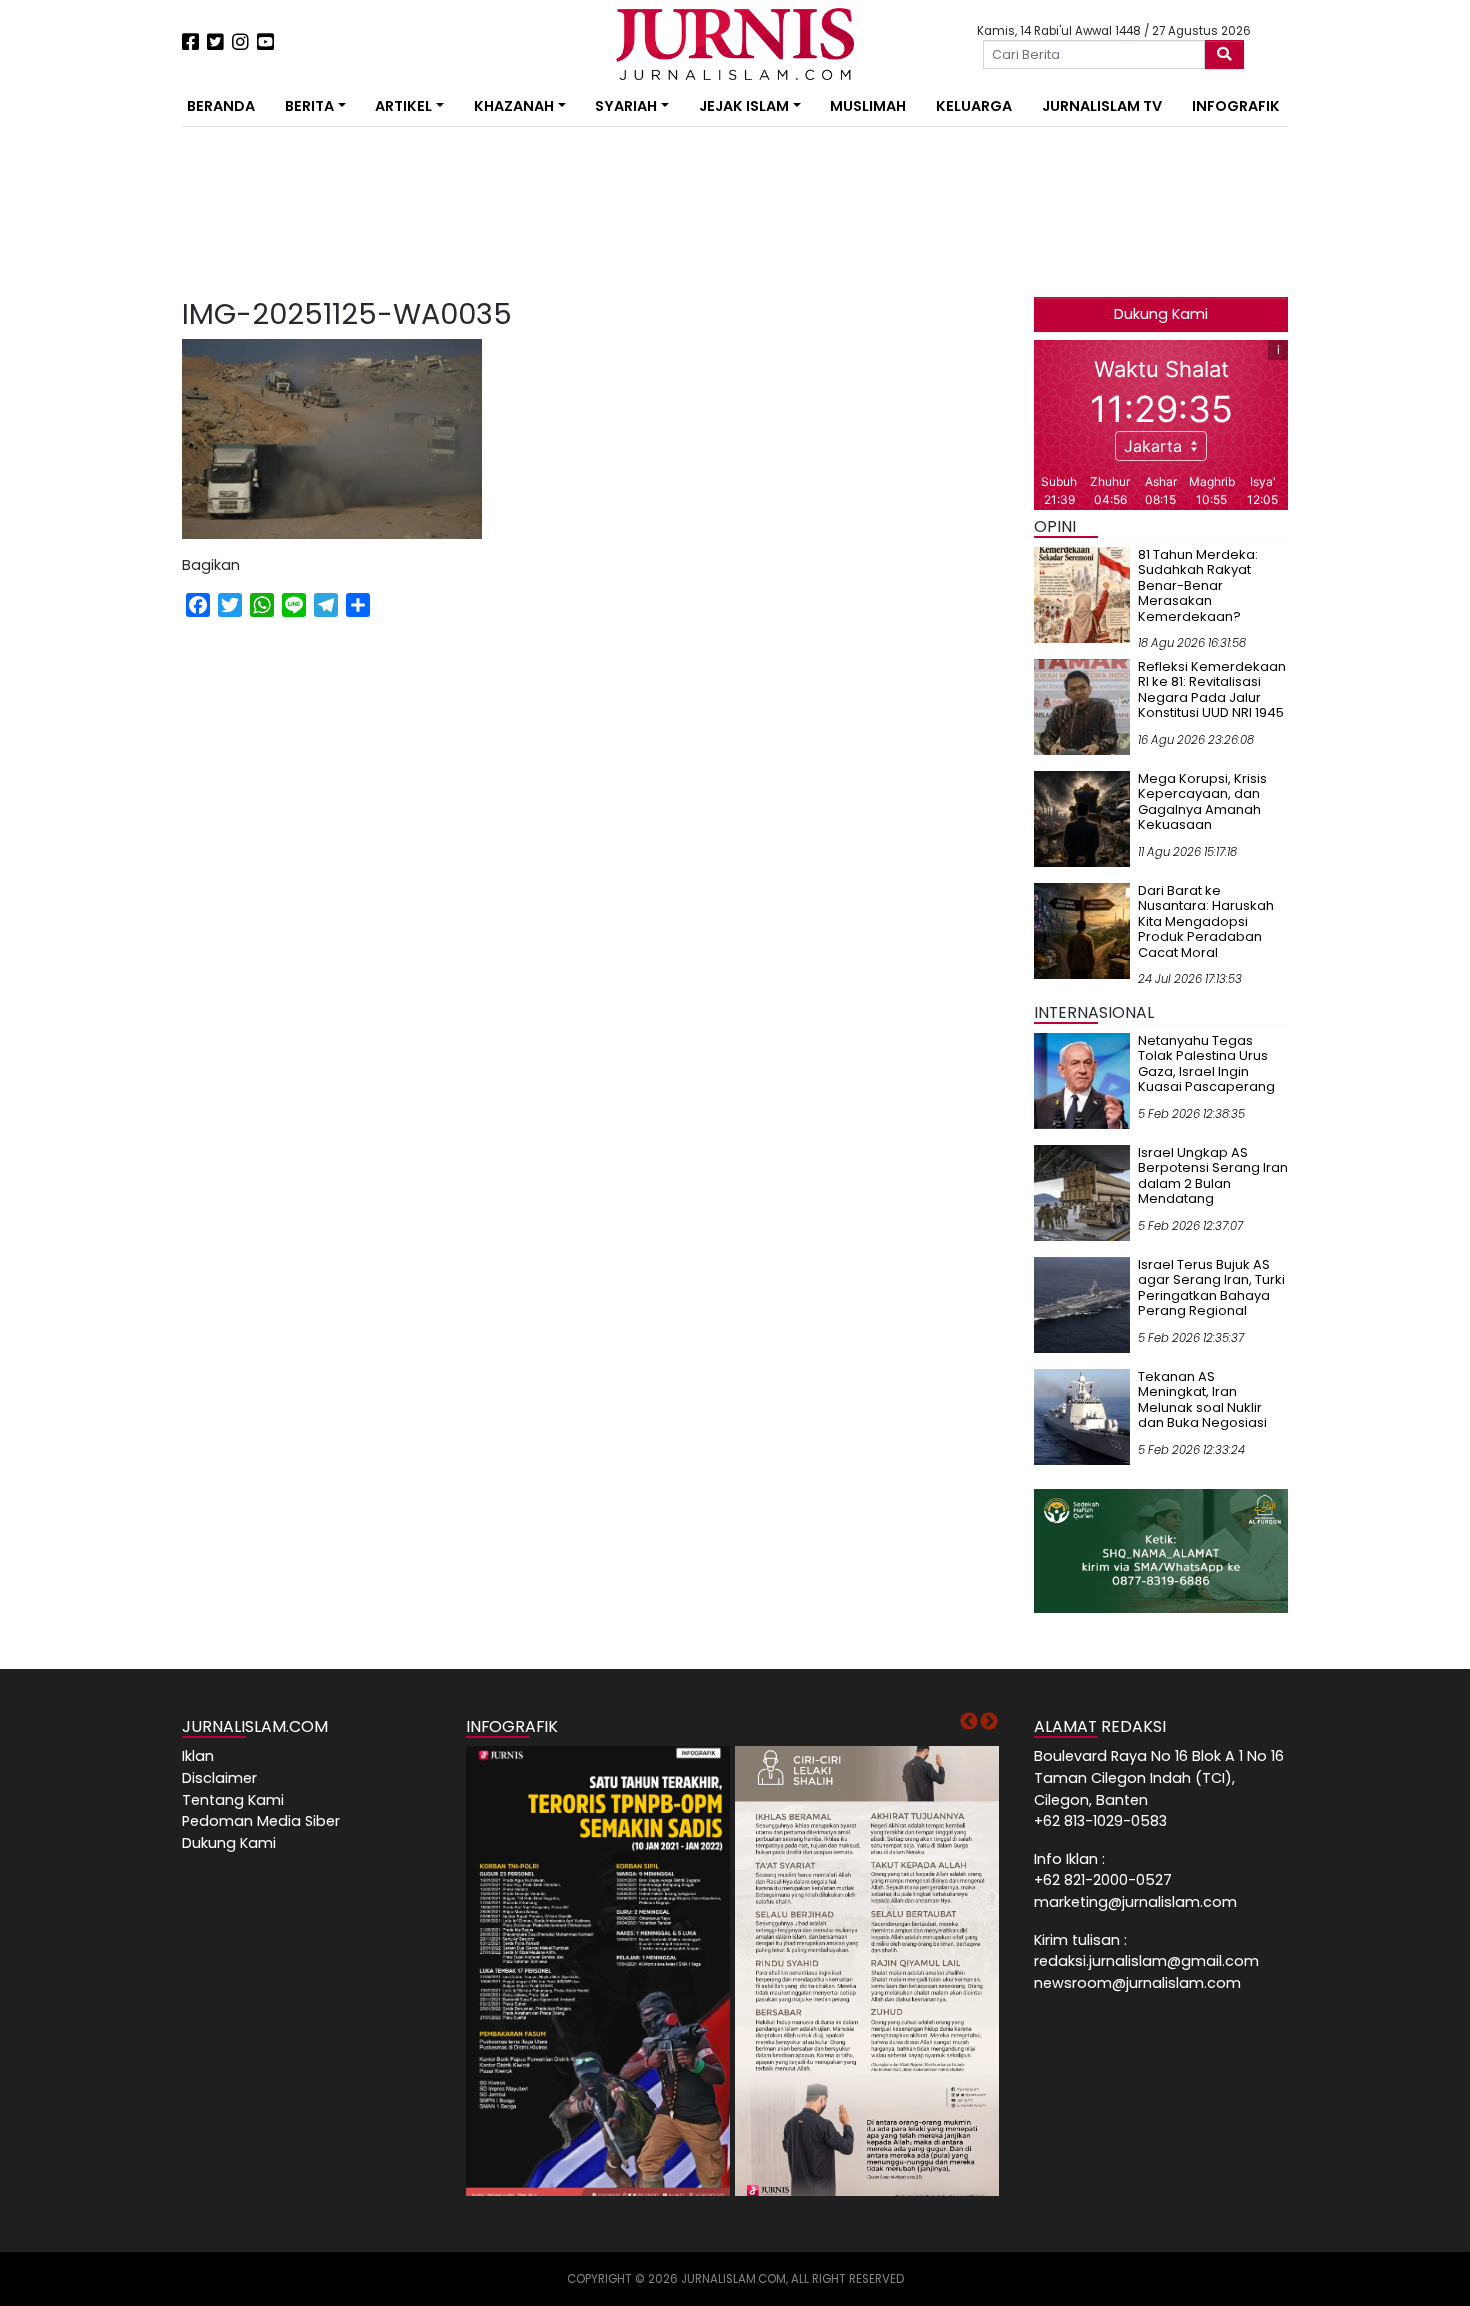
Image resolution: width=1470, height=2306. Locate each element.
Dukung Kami (1161, 314)
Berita (309, 106)
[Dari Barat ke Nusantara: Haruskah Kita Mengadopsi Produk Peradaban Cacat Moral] (1082, 930)
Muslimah (868, 106)
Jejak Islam (744, 106)
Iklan (198, 1756)
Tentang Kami (233, 1800)
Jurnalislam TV (1102, 106)
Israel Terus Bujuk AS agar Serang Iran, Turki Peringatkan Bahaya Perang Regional (1211, 1288)
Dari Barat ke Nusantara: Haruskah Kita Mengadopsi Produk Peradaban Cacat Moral (1206, 921)
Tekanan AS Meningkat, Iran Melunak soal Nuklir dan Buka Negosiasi (1202, 1400)
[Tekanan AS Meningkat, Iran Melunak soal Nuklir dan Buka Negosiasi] (1082, 1416)
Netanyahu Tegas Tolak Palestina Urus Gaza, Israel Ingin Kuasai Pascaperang (1206, 1064)
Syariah (626, 106)
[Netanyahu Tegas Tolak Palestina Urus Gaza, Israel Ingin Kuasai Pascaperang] (1082, 1080)
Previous (969, 1722)
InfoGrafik (1236, 106)
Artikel (403, 106)
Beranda (221, 106)
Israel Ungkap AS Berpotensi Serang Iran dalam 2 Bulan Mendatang (1213, 1176)
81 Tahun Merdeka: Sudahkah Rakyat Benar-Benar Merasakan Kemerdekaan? (1198, 585)
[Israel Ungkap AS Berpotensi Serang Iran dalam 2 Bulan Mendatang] (1082, 1192)
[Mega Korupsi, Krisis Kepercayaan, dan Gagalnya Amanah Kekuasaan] (1082, 818)
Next (989, 1722)
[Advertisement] (120, 370)
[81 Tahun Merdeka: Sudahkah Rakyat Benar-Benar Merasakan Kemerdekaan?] (1082, 594)
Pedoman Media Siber (261, 1821)
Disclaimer (219, 1778)
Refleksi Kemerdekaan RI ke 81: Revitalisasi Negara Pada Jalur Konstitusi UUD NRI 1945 (1212, 690)
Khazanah (514, 106)
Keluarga (974, 106)
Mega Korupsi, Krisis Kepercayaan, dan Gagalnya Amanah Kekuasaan (1202, 802)
